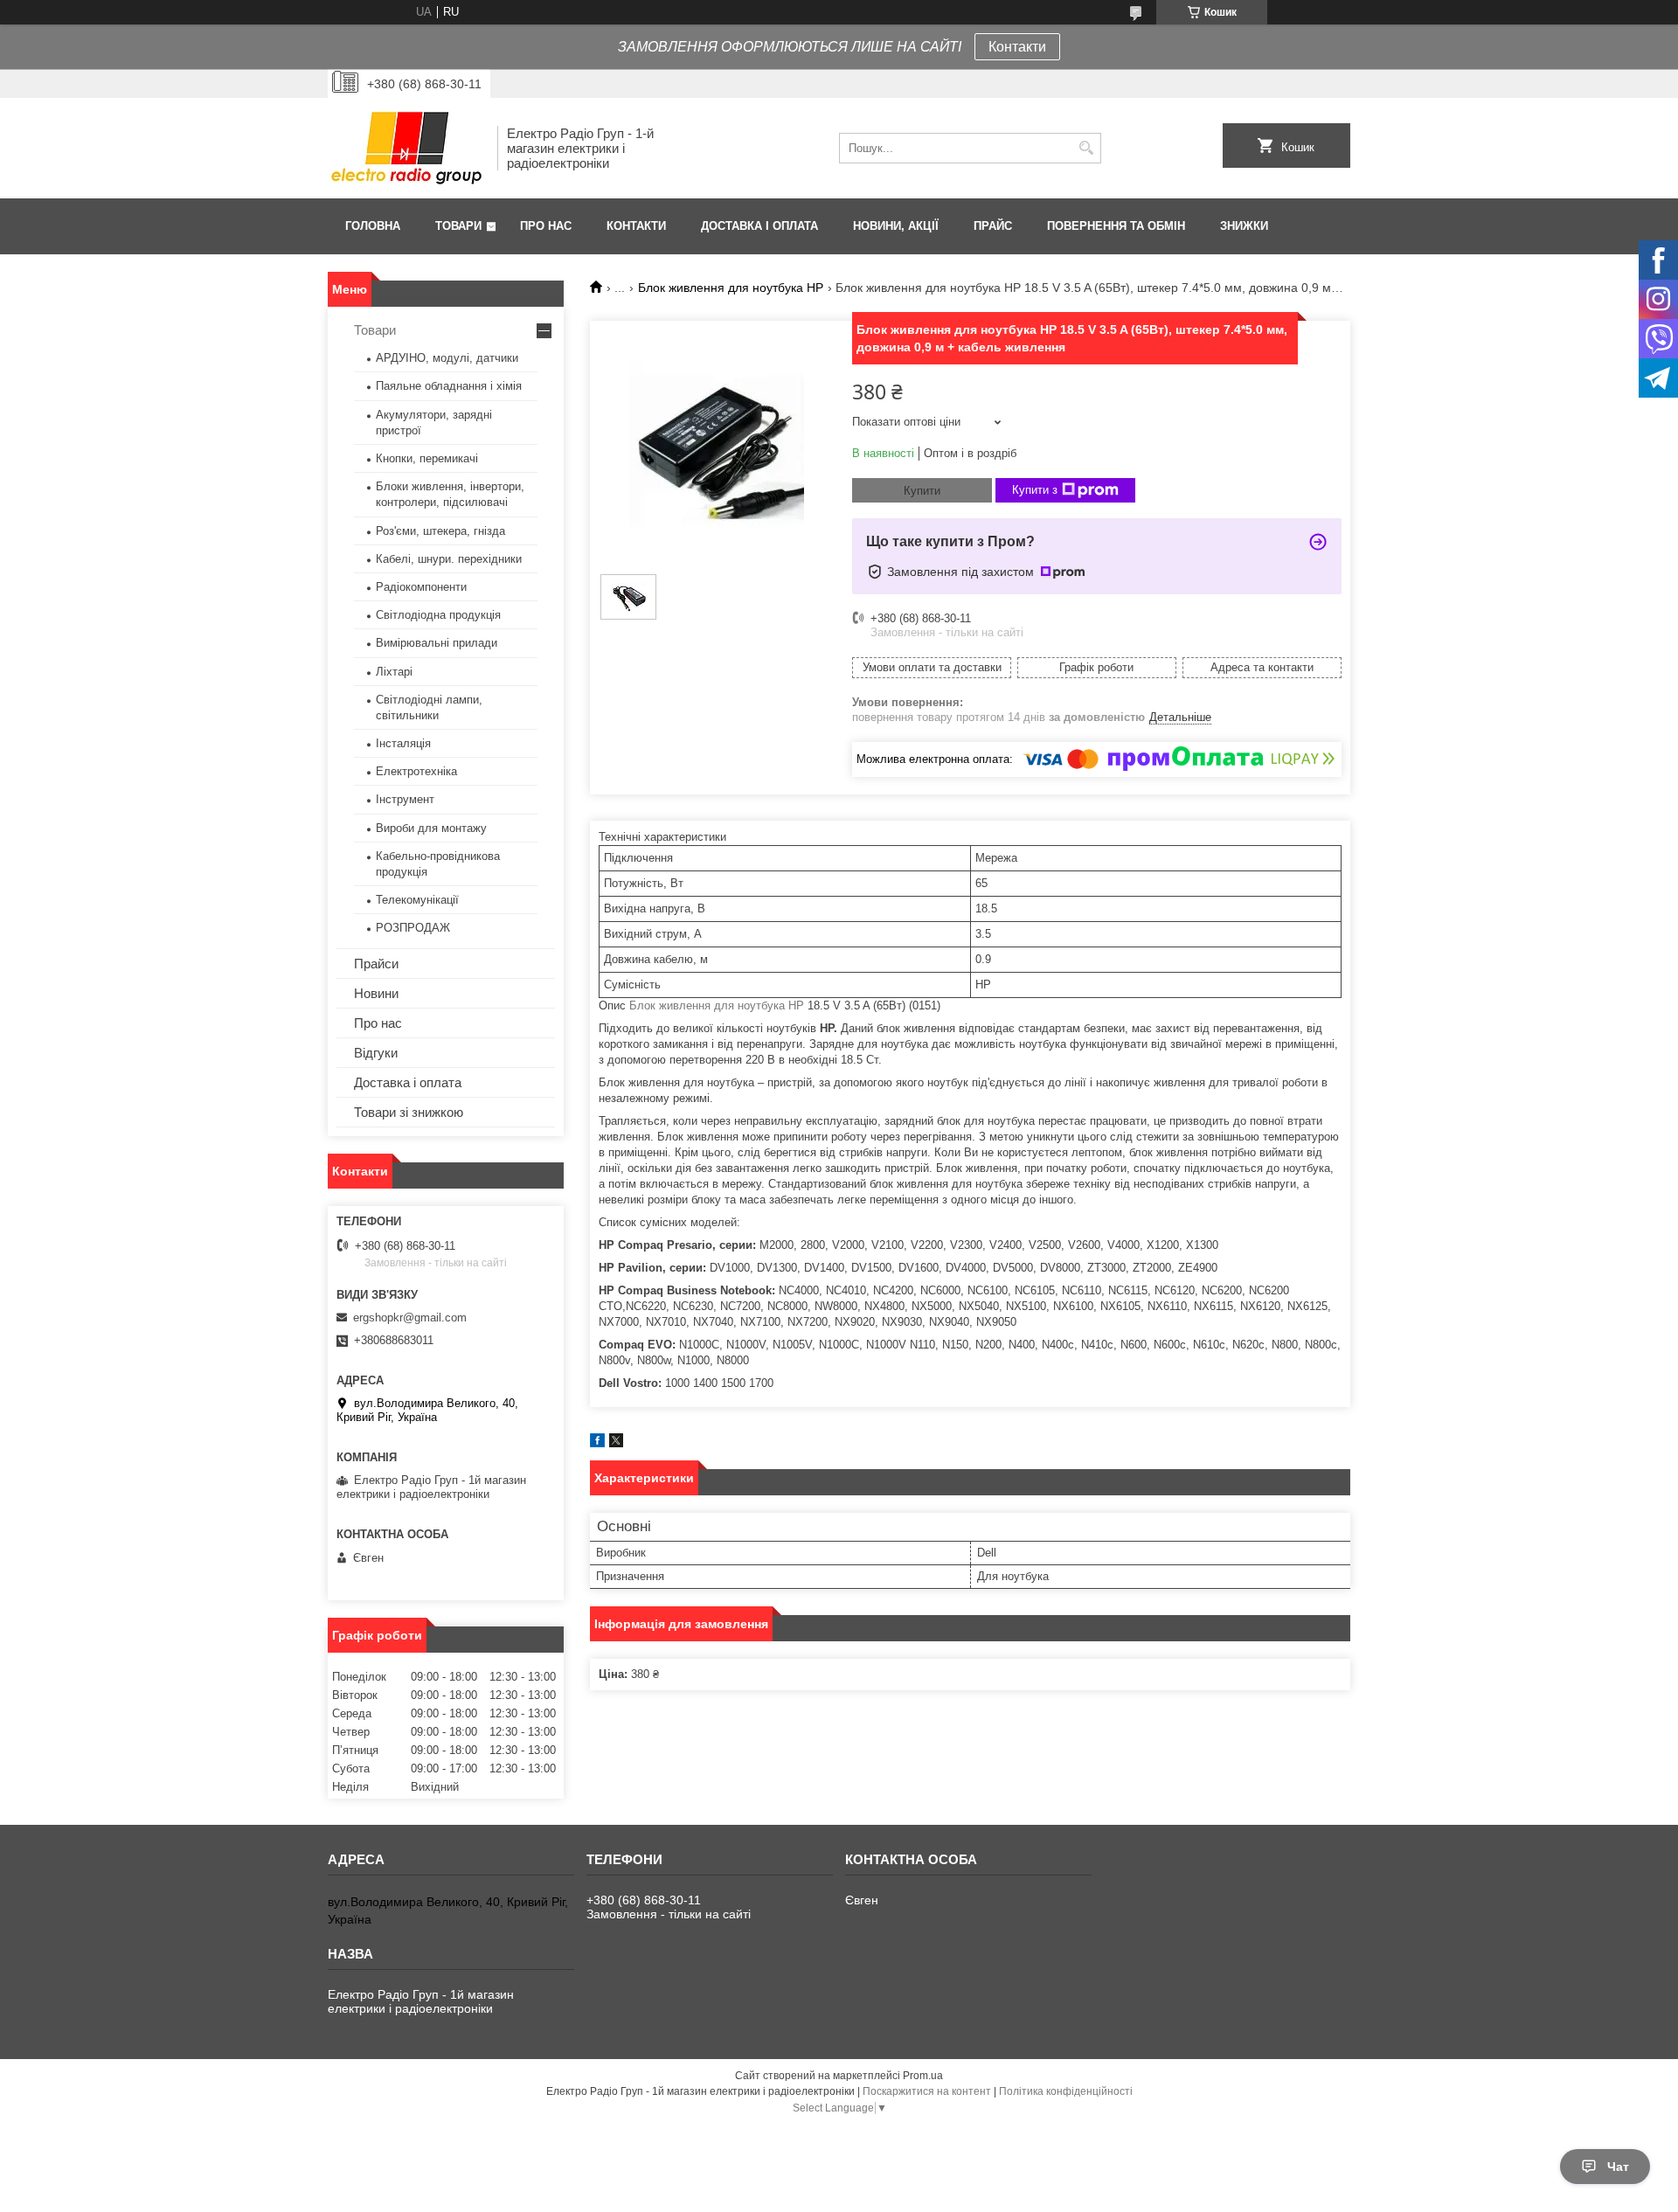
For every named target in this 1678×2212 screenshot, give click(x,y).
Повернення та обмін (1116, 226)
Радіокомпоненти (421, 587)
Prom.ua (923, 2076)
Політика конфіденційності (1066, 2091)
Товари (458, 226)
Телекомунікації (417, 900)
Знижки (1244, 226)
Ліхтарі (394, 672)
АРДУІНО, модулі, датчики (447, 358)
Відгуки (376, 1053)
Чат (1618, 2167)
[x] (616, 1443)
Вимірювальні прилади (437, 643)
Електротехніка (416, 771)
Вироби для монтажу (431, 828)
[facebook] (597, 1443)
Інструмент (405, 799)
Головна (373, 226)
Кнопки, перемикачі (427, 458)
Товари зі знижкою (409, 1112)
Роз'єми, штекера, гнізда (440, 531)
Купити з (1035, 490)
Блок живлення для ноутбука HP (731, 288)
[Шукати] (1086, 148)
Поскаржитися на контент (927, 2091)
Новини (376, 993)
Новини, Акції (896, 226)
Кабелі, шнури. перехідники (449, 559)
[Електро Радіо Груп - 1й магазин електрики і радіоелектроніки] (406, 148)
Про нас (546, 226)
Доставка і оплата (759, 226)
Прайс (993, 226)
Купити (922, 491)
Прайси (376, 964)
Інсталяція (403, 743)
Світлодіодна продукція (438, 615)
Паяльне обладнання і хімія (449, 386)
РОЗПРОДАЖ (413, 928)
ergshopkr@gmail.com (410, 1317)
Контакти (1017, 47)
